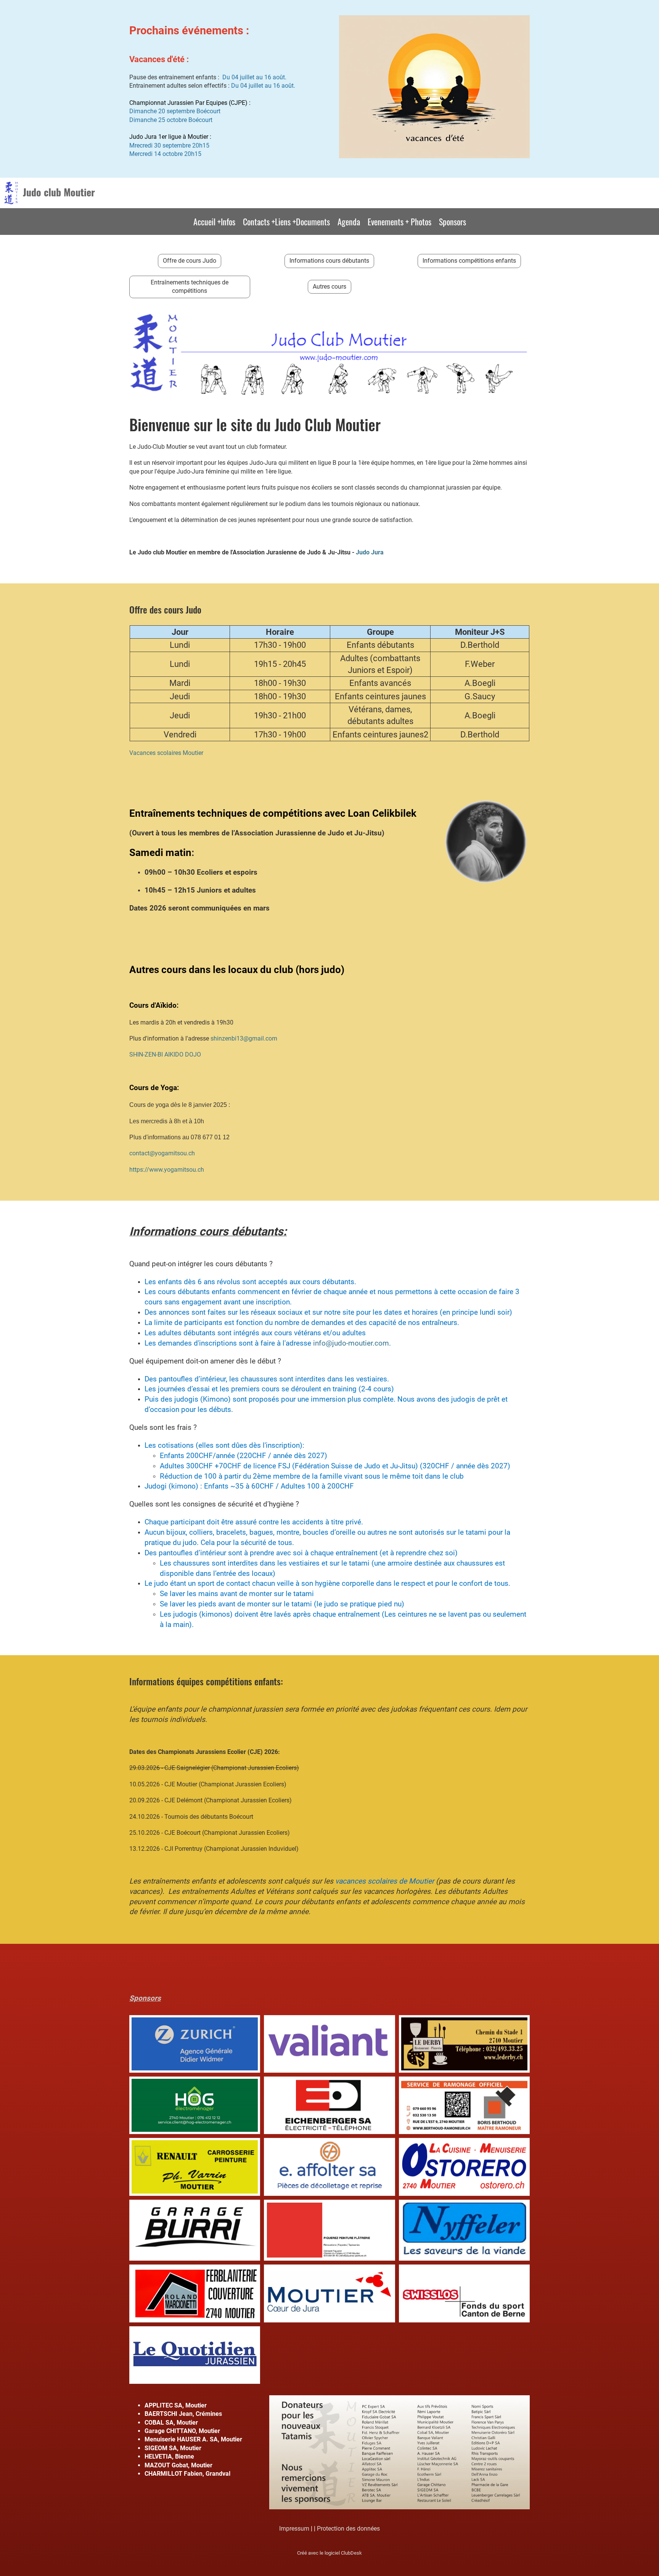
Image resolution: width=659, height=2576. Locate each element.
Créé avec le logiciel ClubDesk (329, 2553)
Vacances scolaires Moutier (166, 753)
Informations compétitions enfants (469, 261)
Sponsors (452, 222)
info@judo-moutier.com (351, 1343)
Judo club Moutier (59, 192)
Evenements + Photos (399, 222)
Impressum (294, 2529)
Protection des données (348, 2529)
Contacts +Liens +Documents (286, 222)
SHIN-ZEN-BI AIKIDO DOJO (165, 1054)
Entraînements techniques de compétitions (190, 287)
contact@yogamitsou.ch (162, 1153)
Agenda (349, 222)
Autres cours (329, 287)
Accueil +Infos (214, 222)
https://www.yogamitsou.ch (167, 1170)
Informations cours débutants (329, 261)
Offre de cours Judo (190, 261)
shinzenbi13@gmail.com (244, 1038)
